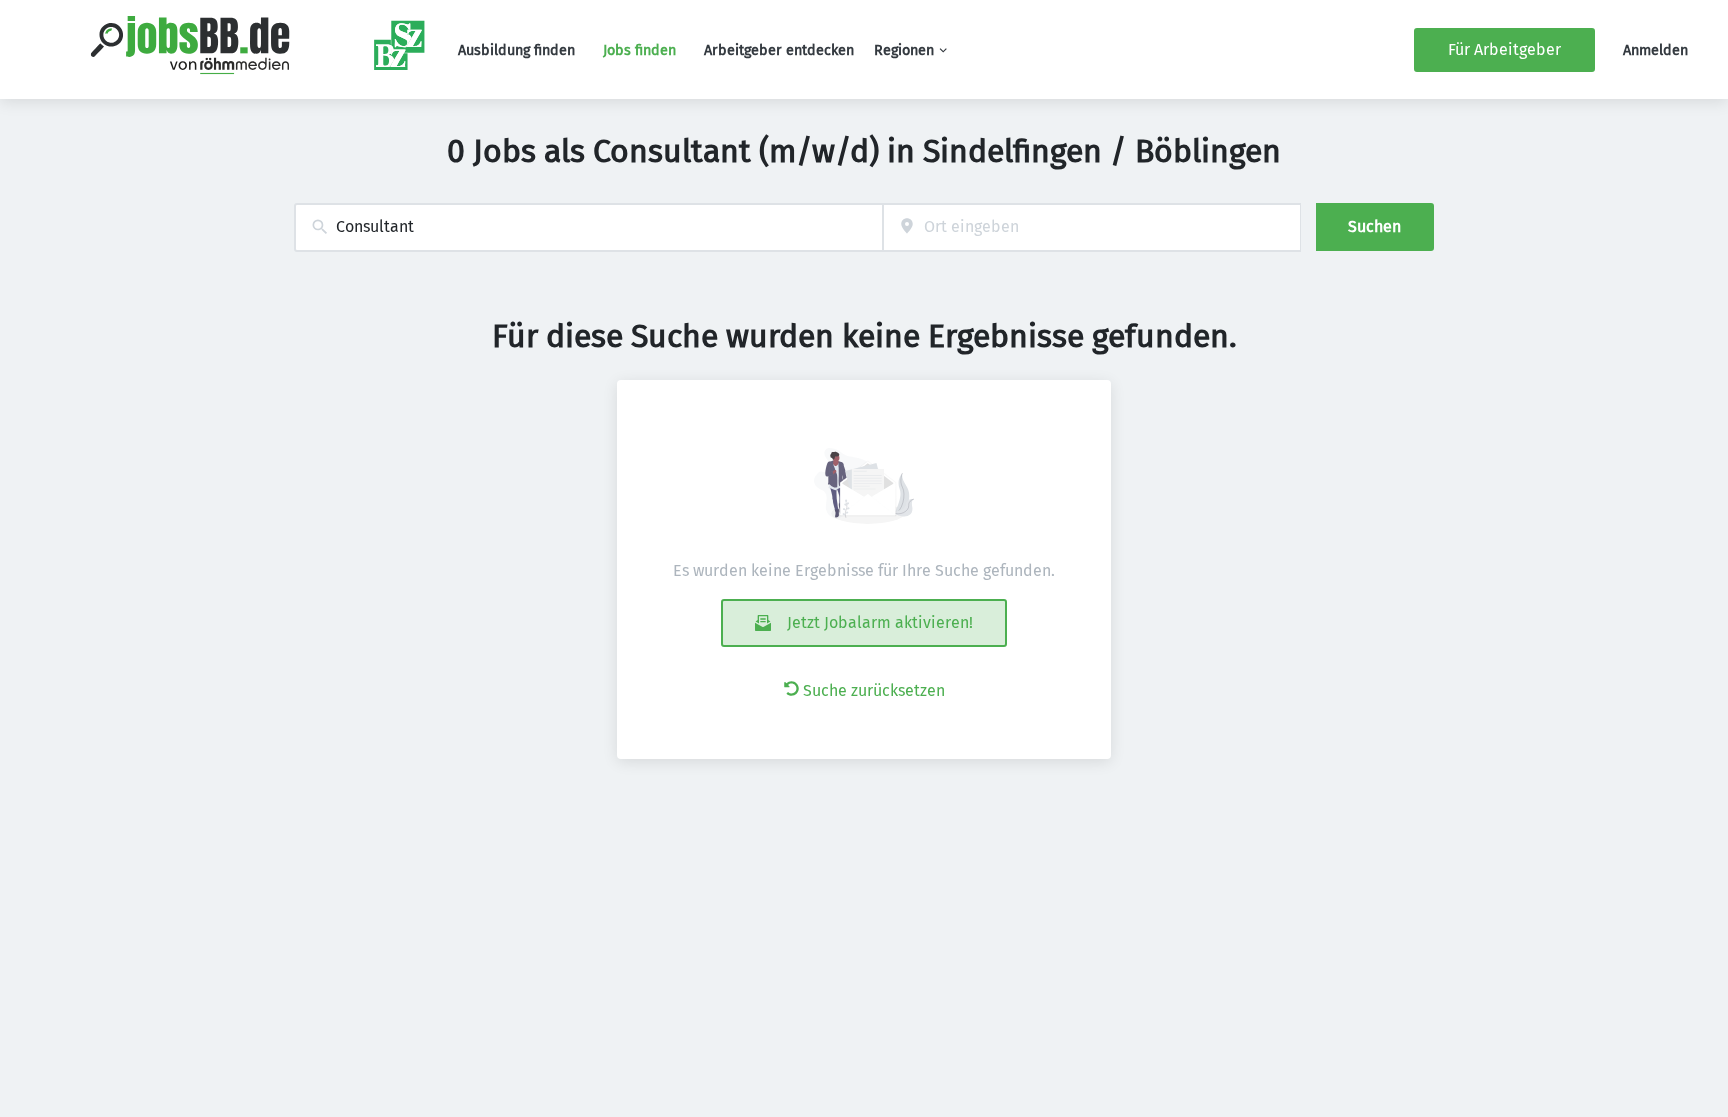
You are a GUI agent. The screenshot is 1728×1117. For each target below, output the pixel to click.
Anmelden (1655, 50)
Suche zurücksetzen (874, 690)
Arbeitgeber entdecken (779, 50)
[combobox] (588, 227)
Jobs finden (639, 50)
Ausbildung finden (516, 50)
